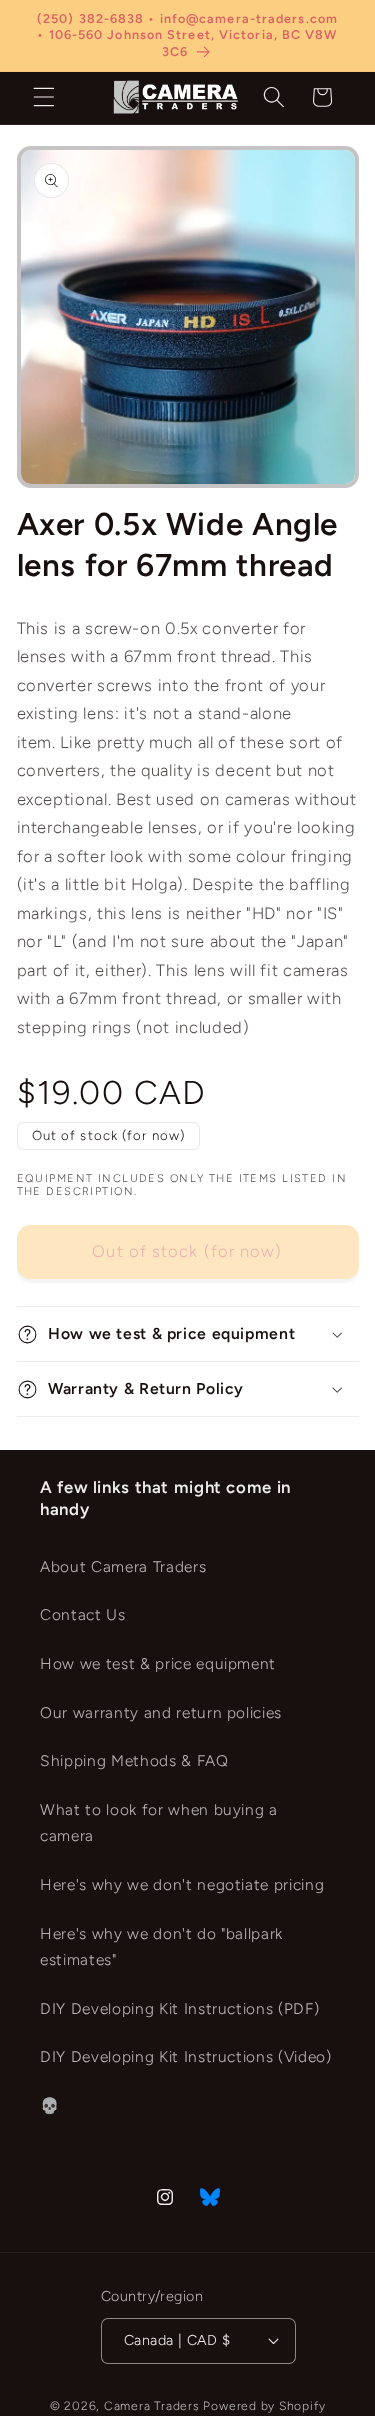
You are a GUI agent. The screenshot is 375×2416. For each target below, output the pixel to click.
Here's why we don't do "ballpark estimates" (161, 1947)
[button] (44, 97)
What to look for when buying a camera (159, 1823)
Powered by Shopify (264, 2406)
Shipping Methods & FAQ (134, 1760)
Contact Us (83, 1614)
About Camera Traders (123, 1566)
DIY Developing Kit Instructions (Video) (186, 2056)
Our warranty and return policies (161, 1712)
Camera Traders (152, 2406)
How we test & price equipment (158, 1663)
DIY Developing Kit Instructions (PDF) (179, 2008)
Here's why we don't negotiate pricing (182, 1884)
